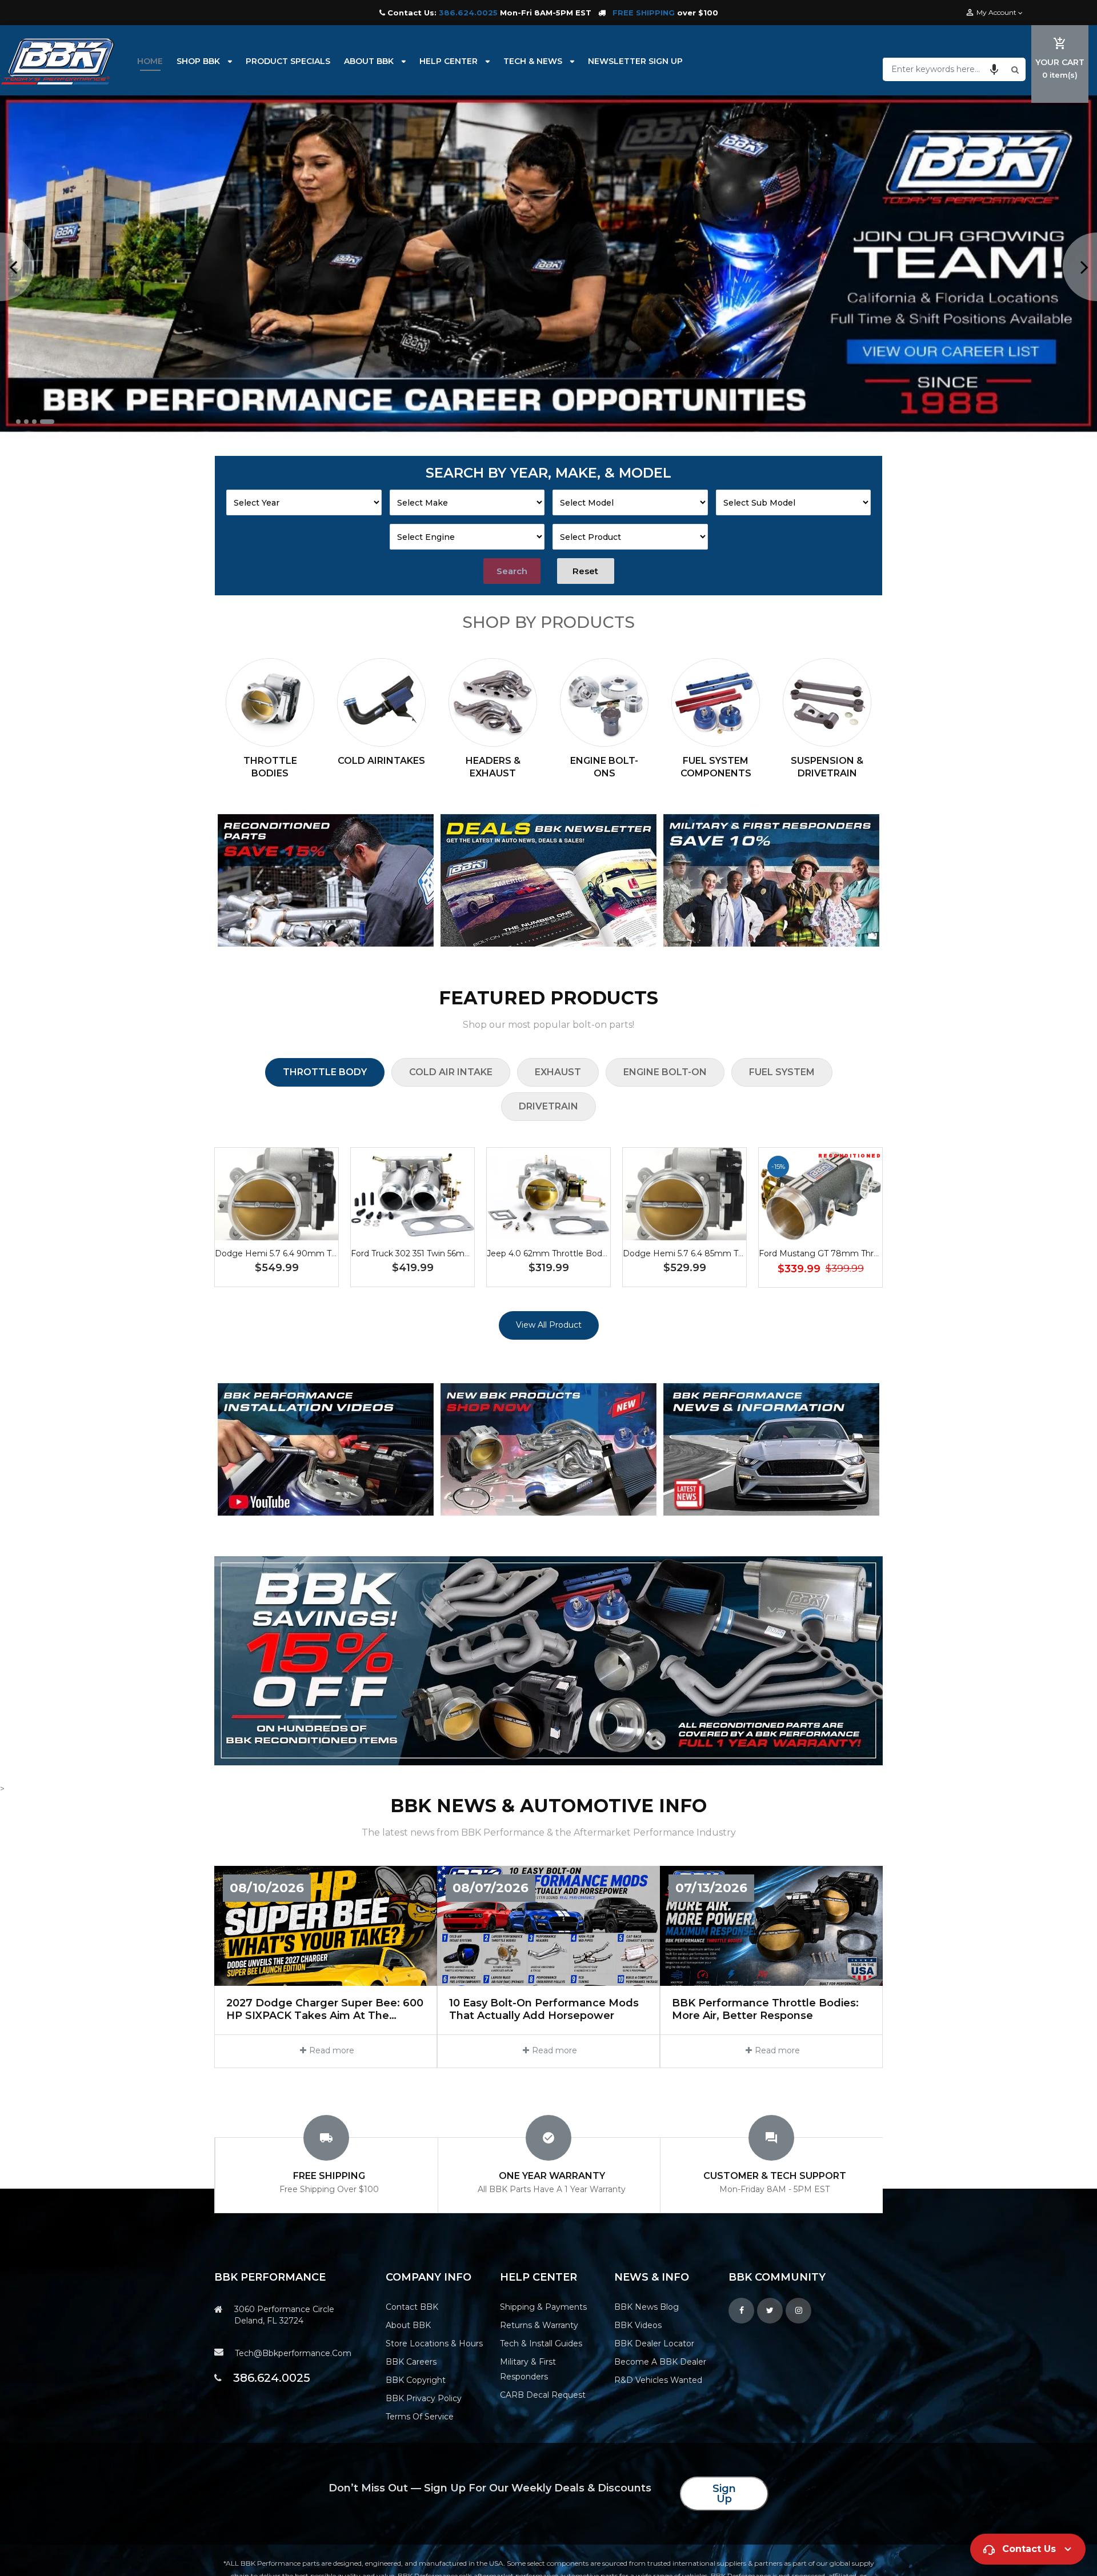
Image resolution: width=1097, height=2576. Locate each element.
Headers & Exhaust (493, 767)
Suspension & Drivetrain (827, 767)
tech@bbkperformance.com (293, 2353)
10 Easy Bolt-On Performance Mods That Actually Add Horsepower (544, 2010)
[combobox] (946, 69)
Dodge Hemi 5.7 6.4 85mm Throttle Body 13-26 (717, 1253)
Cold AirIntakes (381, 761)
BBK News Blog (646, 2307)
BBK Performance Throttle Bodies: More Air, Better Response (765, 2010)
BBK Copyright (416, 2380)
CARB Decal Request (543, 2395)
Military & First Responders (528, 2369)
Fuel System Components (716, 767)
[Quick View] (311, 1230)
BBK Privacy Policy (424, 2398)
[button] (994, 69)
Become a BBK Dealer (660, 2362)
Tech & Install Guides (541, 2343)
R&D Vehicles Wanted (658, 2380)
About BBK (408, 2325)
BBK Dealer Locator (654, 2343)
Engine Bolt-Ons (604, 767)
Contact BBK (412, 2307)
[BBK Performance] (326, 880)
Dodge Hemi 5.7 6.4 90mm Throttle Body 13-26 (309, 1253)
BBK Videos (638, 2325)
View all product (549, 1325)
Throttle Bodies (270, 767)
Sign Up (724, 2494)
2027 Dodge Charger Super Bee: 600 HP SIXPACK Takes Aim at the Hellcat (325, 2010)
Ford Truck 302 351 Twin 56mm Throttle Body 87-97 (453, 1253)
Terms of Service (420, 2417)
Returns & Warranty (539, 2325)
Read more (332, 2050)
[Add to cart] (277, 1230)
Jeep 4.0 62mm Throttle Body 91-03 (559, 1253)
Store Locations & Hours (434, 2343)
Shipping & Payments (543, 2307)
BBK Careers (411, 2362)
